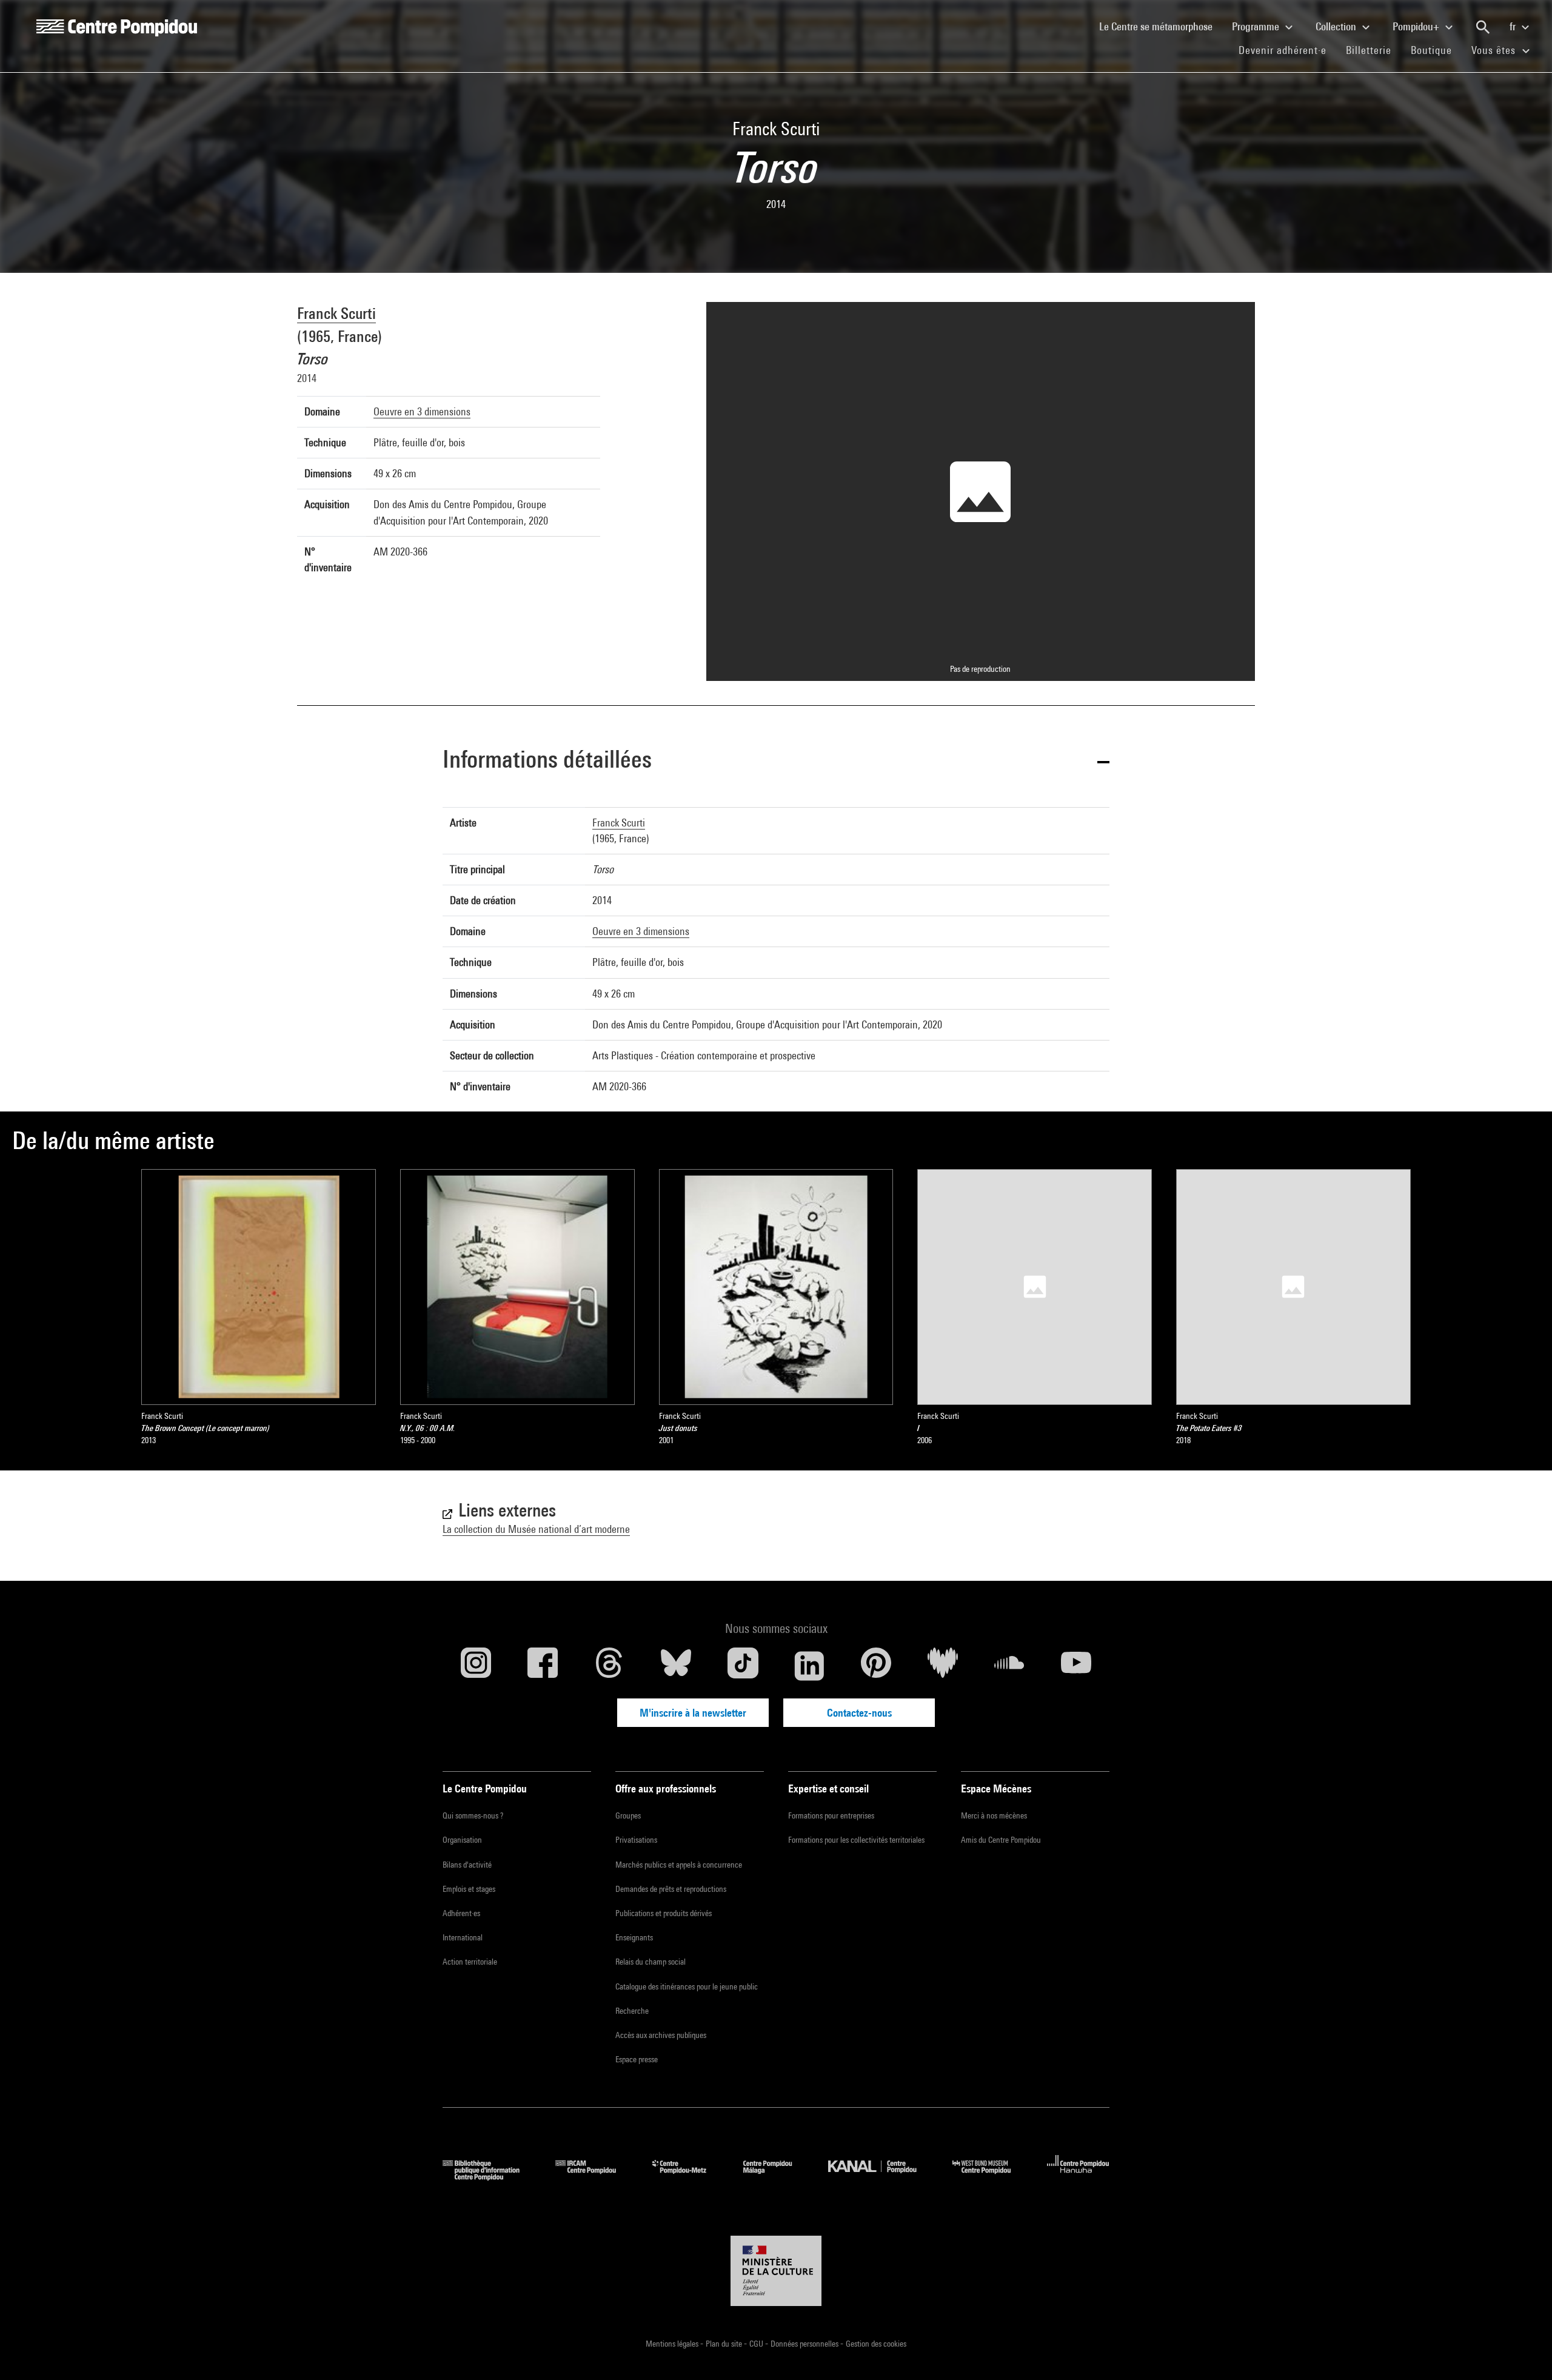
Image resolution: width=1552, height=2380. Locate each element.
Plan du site (725, 2344)
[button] (776, 761)
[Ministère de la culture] (776, 2271)
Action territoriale (470, 1962)
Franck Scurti (336, 313)
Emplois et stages (469, 1889)
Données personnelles (805, 2344)
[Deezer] (943, 1666)
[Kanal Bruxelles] (881, 2177)
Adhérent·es (461, 1913)
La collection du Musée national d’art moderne (536, 1529)
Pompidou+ (1417, 26)
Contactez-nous (859, 1713)
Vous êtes (1495, 50)
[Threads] (609, 1666)
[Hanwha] (1078, 2177)
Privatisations (636, 1840)
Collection (1337, 26)
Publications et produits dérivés (664, 1913)
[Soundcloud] (1009, 1666)
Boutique (1436, 50)
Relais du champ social (651, 1962)
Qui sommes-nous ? (473, 1815)
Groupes (628, 1815)
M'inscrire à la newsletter (693, 1713)
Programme (1257, 26)
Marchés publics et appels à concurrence (679, 1865)
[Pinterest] (876, 1666)
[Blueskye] (676, 1666)
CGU (757, 2344)
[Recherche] (1483, 27)
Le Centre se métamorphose (1161, 26)
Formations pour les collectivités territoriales (856, 1840)
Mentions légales (673, 2344)
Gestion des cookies (876, 2344)
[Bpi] (490, 2177)
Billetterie (1369, 50)
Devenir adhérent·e (1287, 50)
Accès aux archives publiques (661, 2035)
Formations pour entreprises (831, 1815)
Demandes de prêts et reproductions (671, 1889)
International (463, 1937)
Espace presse (637, 2059)
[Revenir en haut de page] (1524, 2352)
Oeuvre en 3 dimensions (422, 411)
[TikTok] (743, 1666)
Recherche (632, 2011)
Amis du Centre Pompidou (1001, 1840)
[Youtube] (1076, 1666)
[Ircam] (595, 2177)
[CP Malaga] (777, 2177)
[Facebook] (543, 1666)
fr (1514, 26)
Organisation (462, 1840)
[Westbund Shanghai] (991, 2177)
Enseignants (634, 1937)
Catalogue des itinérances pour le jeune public (687, 1986)
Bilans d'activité (467, 1865)
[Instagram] (476, 1666)
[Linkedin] (809, 1666)
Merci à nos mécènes (994, 1815)
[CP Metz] (688, 2177)
